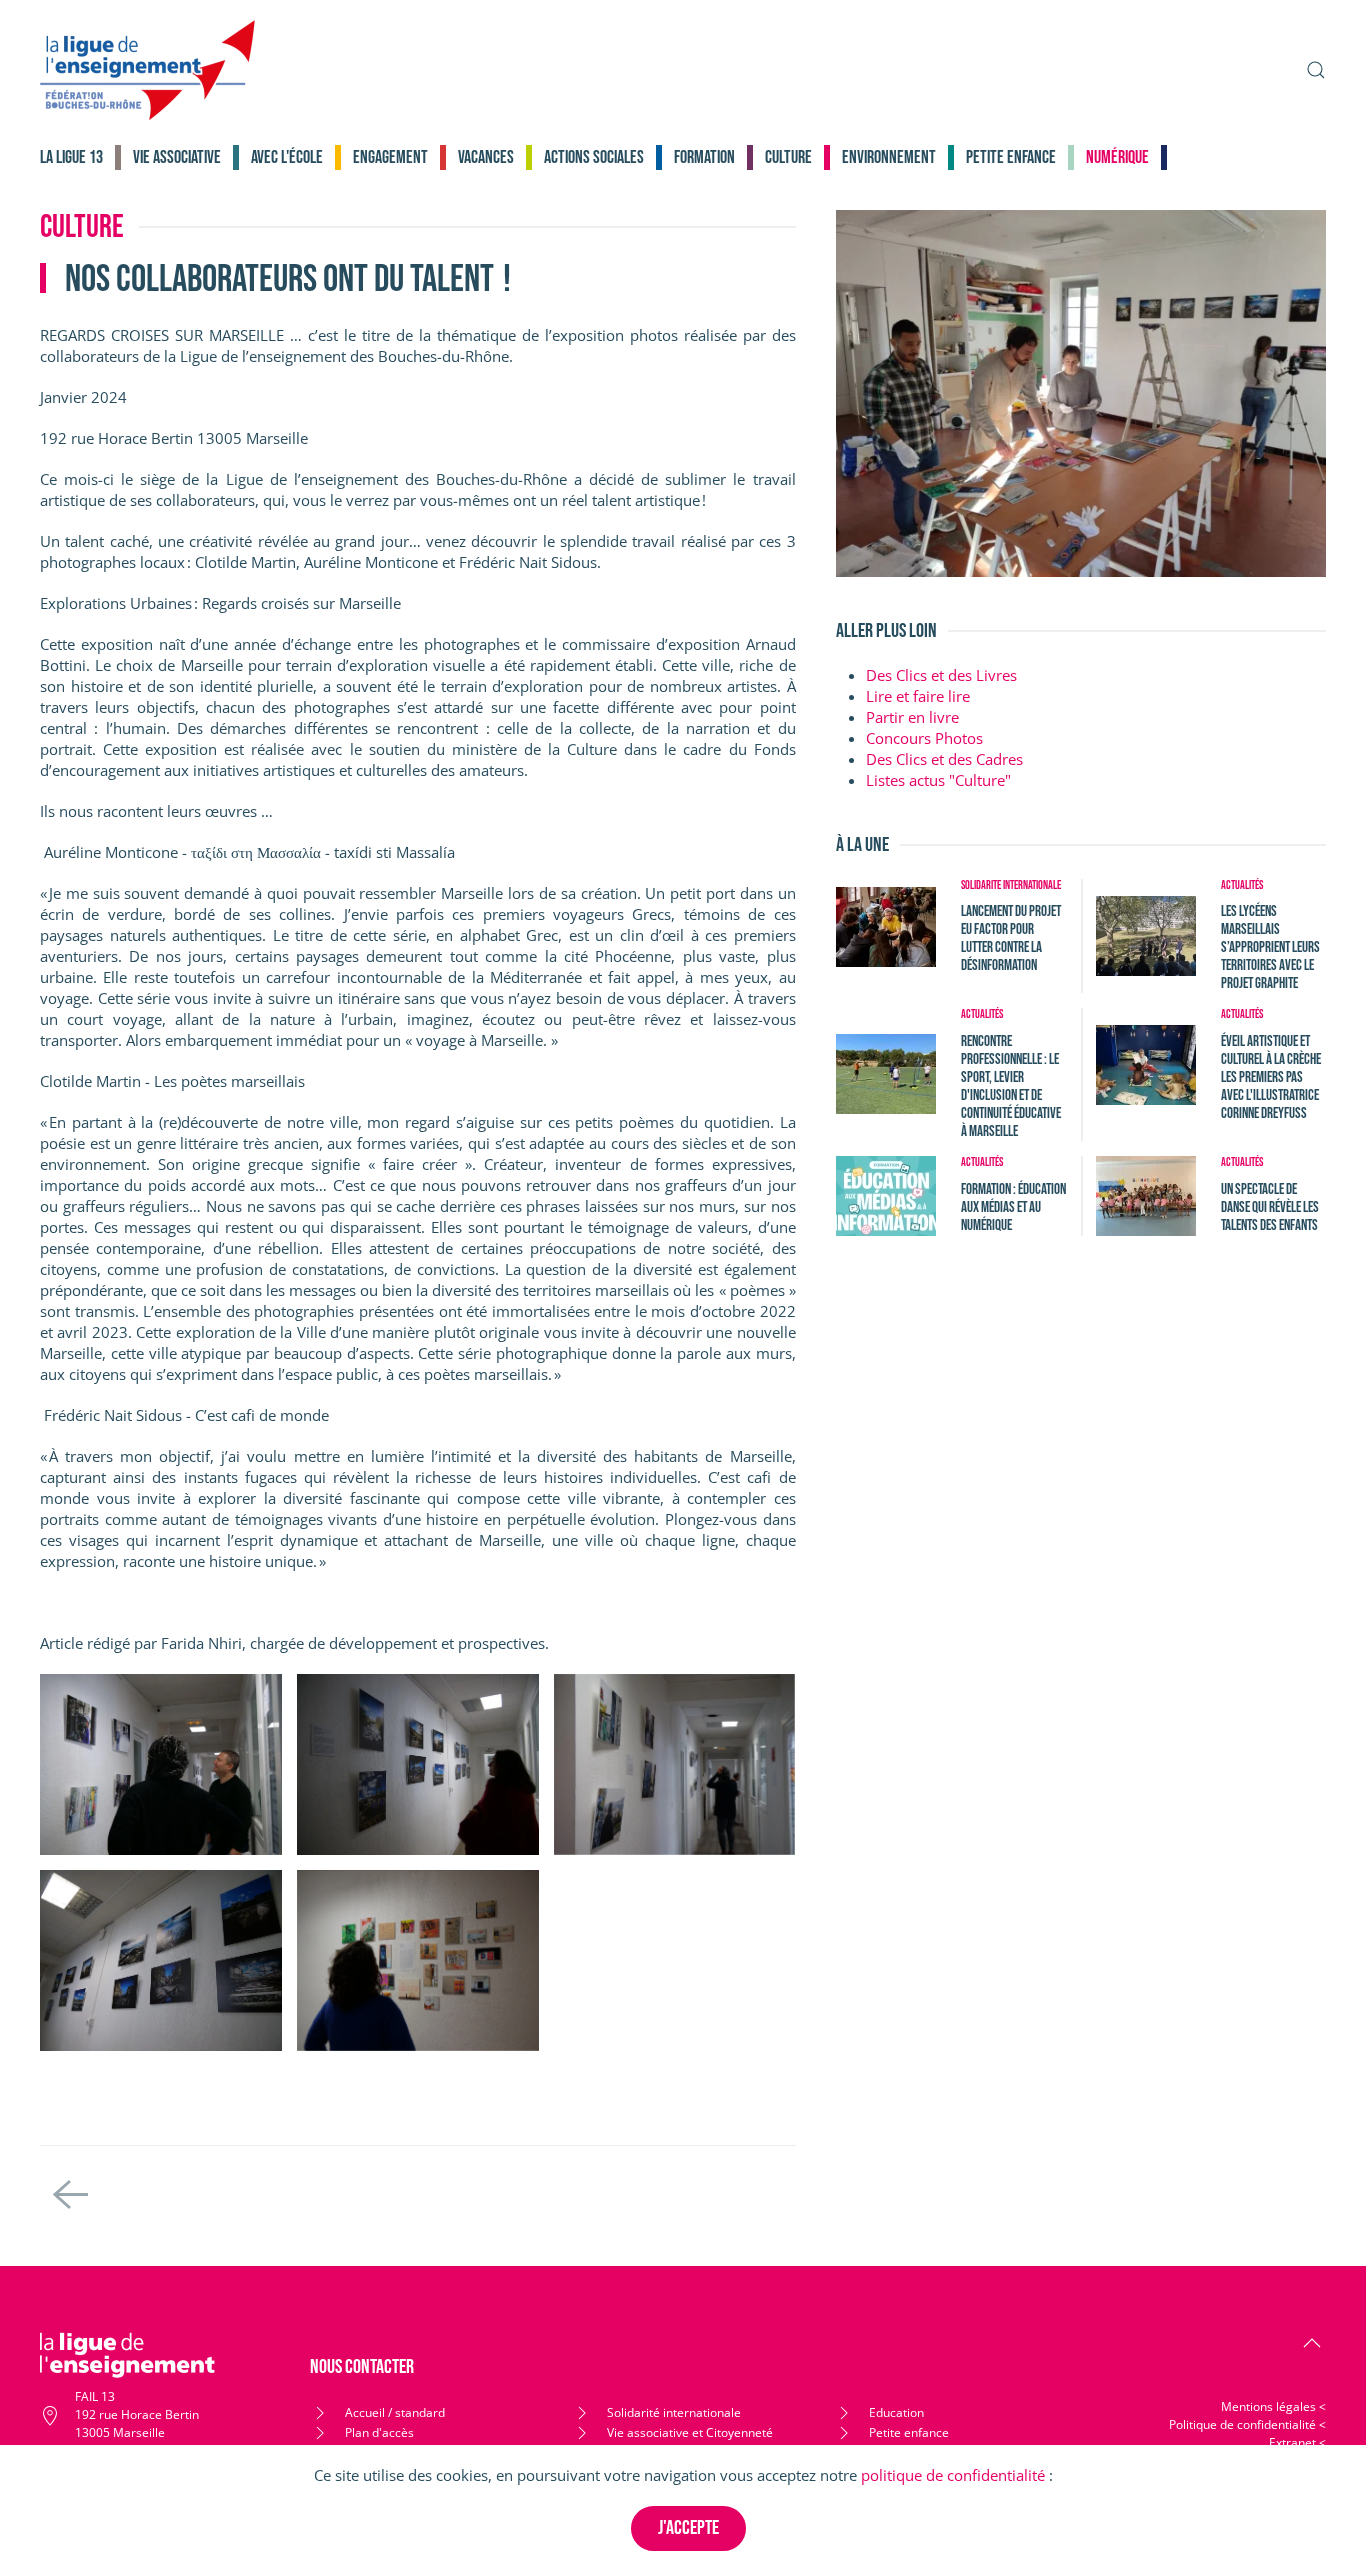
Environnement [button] (889, 157)
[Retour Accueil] (147, 70)
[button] (1316, 70)
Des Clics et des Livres (941, 675)
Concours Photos (924, 738)
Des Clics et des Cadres (944, 759)
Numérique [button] (1117, 157)
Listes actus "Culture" (938, 780)
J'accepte (688, 2528)
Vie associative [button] (177, 157)
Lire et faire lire (918, 696)
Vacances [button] (486, 157)
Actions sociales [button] (594, 157)
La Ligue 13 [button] (71, 157)
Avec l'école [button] (287, 157)
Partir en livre (912, 717)
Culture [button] (788, 157)
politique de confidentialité (953, 2475)
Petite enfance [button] (1011, 157)
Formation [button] (704, 157)
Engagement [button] (390, 157)
